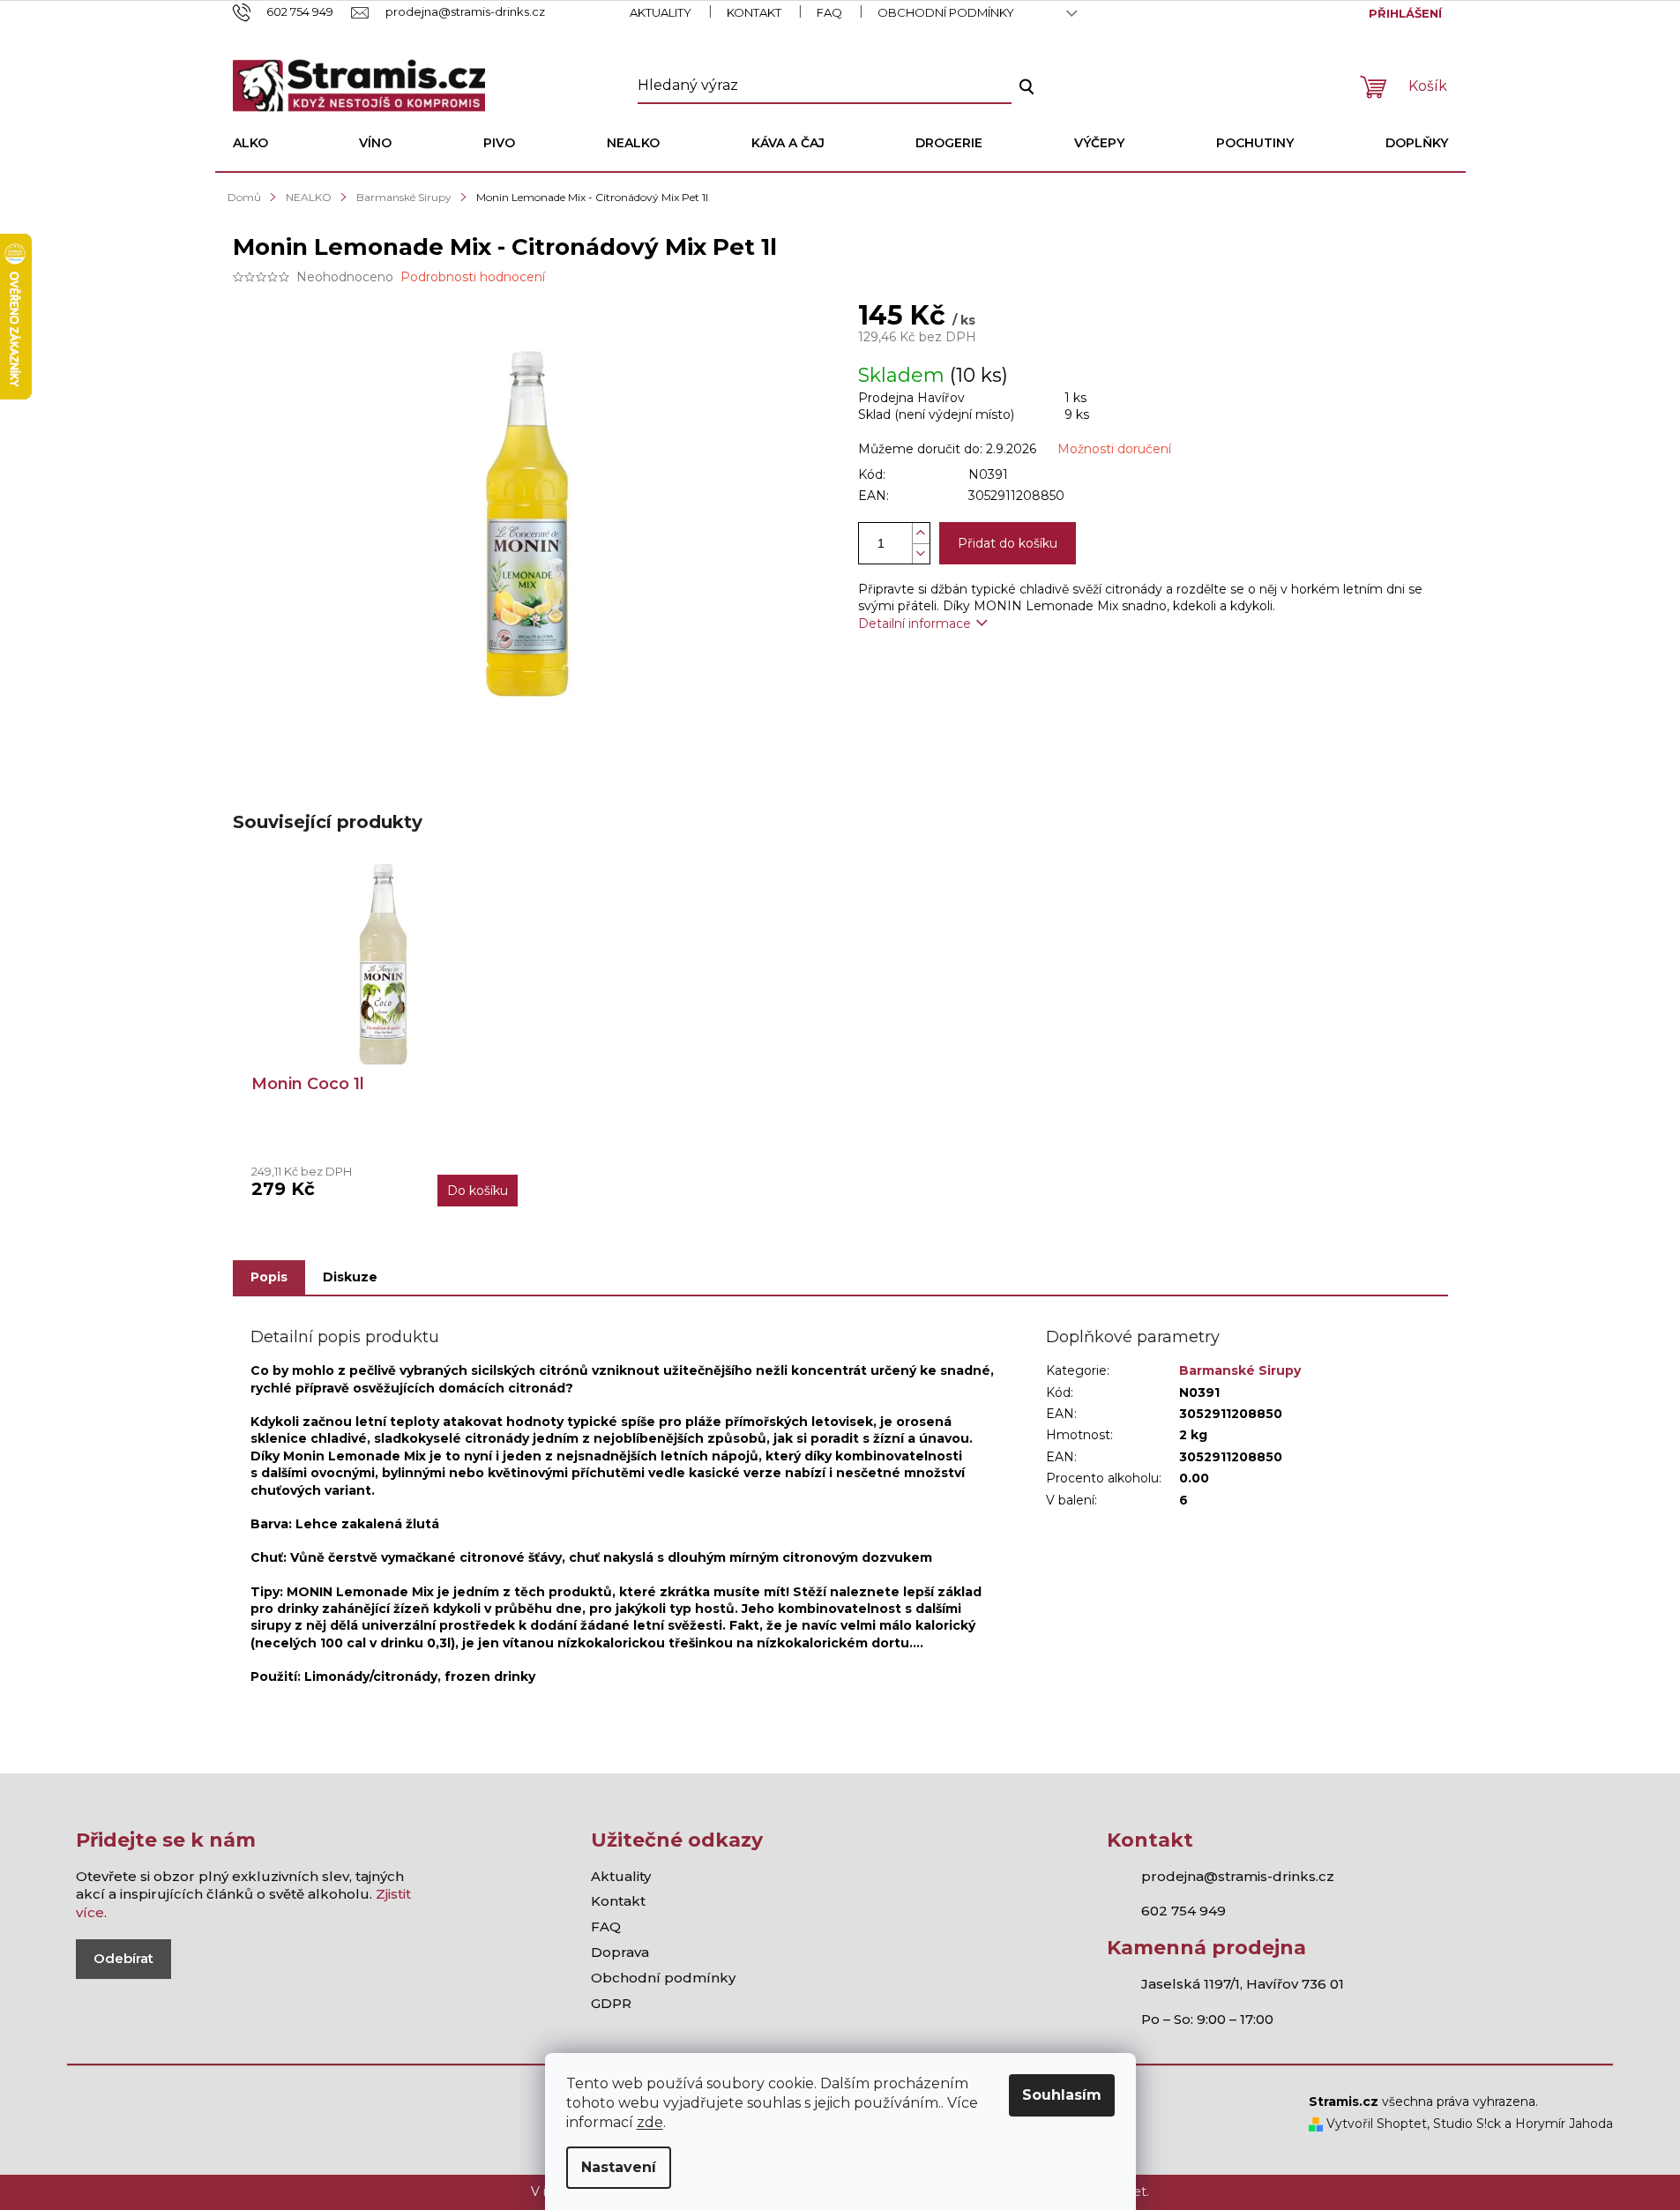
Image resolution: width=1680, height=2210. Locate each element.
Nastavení (619, 2167)
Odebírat (123, 1958)
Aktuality (661, 12)
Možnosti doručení (1114, 449)
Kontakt (754, 12)
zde (650, 2122)
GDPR (611, 2003)
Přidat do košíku (1008, 543)
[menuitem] (250, 143)
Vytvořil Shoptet (1375, 2124)
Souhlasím (1062, 2095)
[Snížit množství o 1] (921, 553)
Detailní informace (915, 623)
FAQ (829, 12)
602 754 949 (1183, 1911)
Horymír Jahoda (1564, 2124)
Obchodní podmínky (946, 12)
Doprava (620, 1952)
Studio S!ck (1467, 2124)
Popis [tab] (269, 1277)
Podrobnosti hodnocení (473, 277)
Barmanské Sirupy (1240, 1370)
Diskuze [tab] (350, 1277)
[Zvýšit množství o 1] (921, 533)
